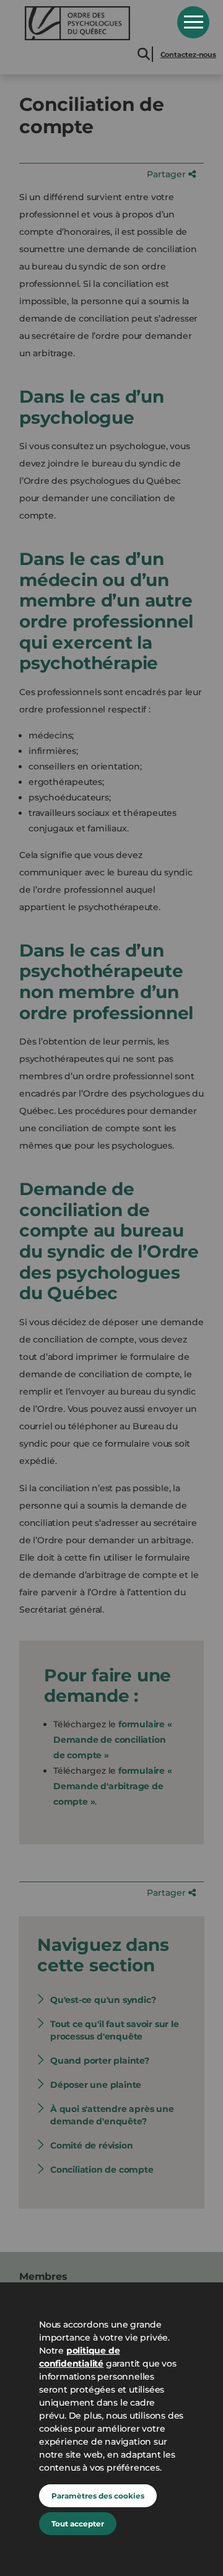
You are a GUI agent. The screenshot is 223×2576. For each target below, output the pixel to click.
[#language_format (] (92, 23)
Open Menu (193, 22)
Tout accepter (78, 2524)
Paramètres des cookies (98, 2496)
